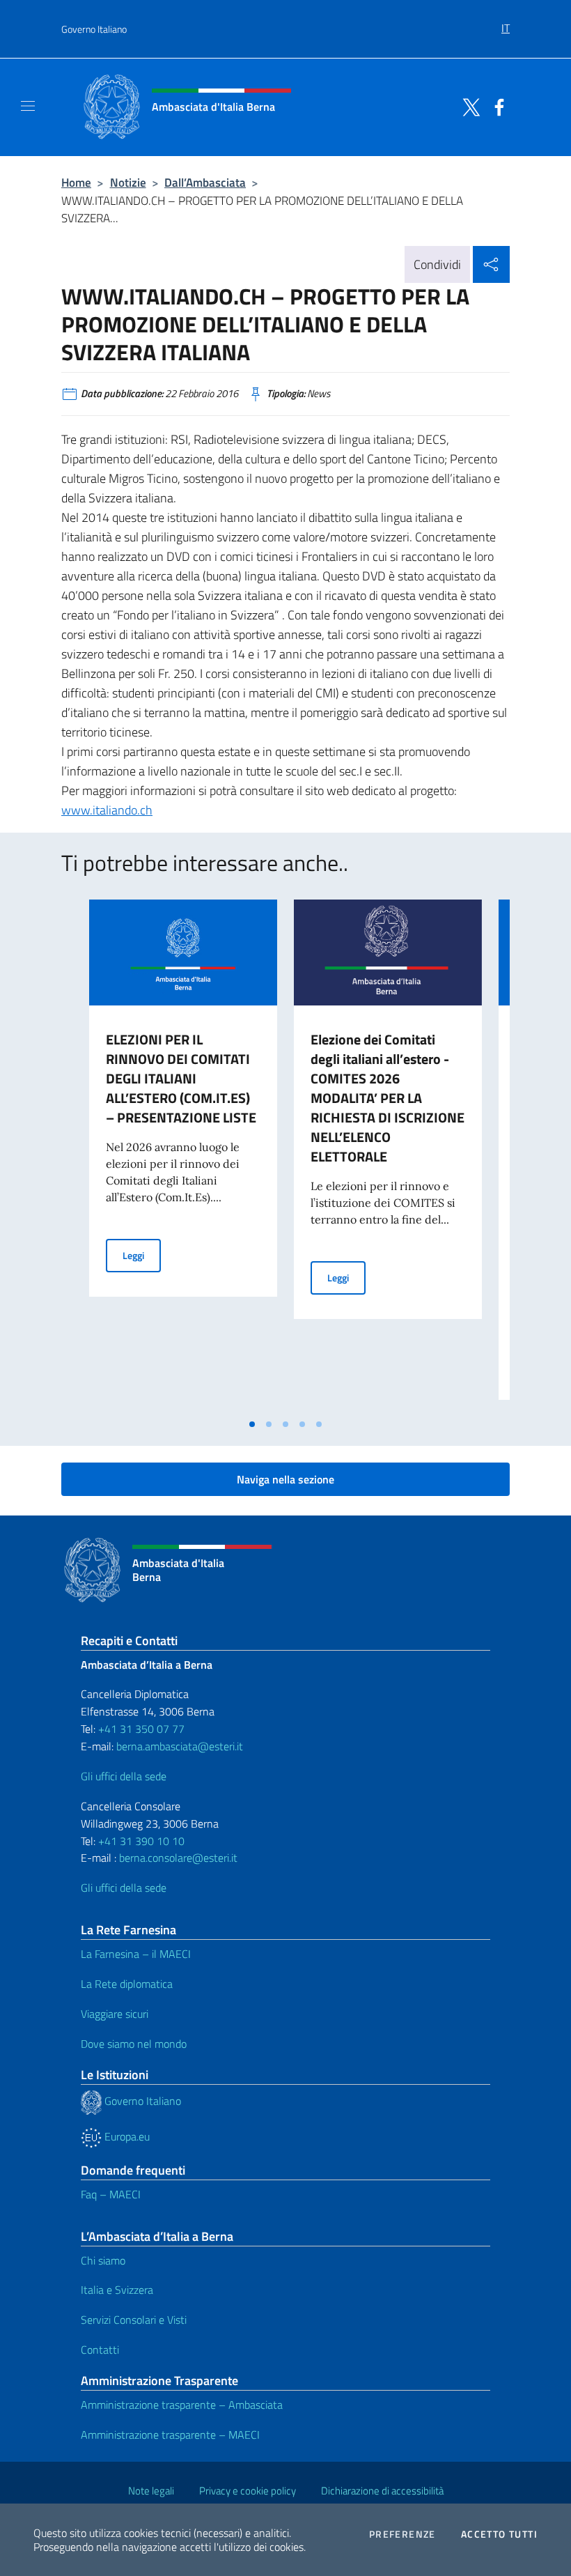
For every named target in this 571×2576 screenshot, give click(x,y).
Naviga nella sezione (285, 1479)
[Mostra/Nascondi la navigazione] (28, 106)
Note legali (151, 2491)
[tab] (252, 1424)
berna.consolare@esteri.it (178, 1858)
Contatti (100, 2350)
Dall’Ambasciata (205, 182)
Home (76, 182)
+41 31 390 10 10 (140, 1841)
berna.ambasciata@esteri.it (178, 1746)
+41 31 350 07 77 (141, 1729)
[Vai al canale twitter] (468, 106)
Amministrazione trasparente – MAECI (170, 2435)
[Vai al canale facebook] (496, 106)
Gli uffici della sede (124, 1776)
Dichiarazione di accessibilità (382, 2491)
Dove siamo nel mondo (134, 2044)
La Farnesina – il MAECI (136, 1954)
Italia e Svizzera (117, 2290)
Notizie (128, 182)
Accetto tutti (499, 2534)
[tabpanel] (183, 1155)
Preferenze (402, 2534)
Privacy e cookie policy (248, 2491)
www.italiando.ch (107, 810)
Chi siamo (103, 2260)
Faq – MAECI (111, 2194)
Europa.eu (126, 2136)
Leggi (142, 1255)
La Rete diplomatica (127, 1984)
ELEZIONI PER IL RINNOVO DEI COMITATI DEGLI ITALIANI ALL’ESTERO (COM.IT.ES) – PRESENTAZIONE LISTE (181, 1078)
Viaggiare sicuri (115, 2014)
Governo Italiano (94, 29)
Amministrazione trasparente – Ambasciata (182, 2405)
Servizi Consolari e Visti (134, 2320)
